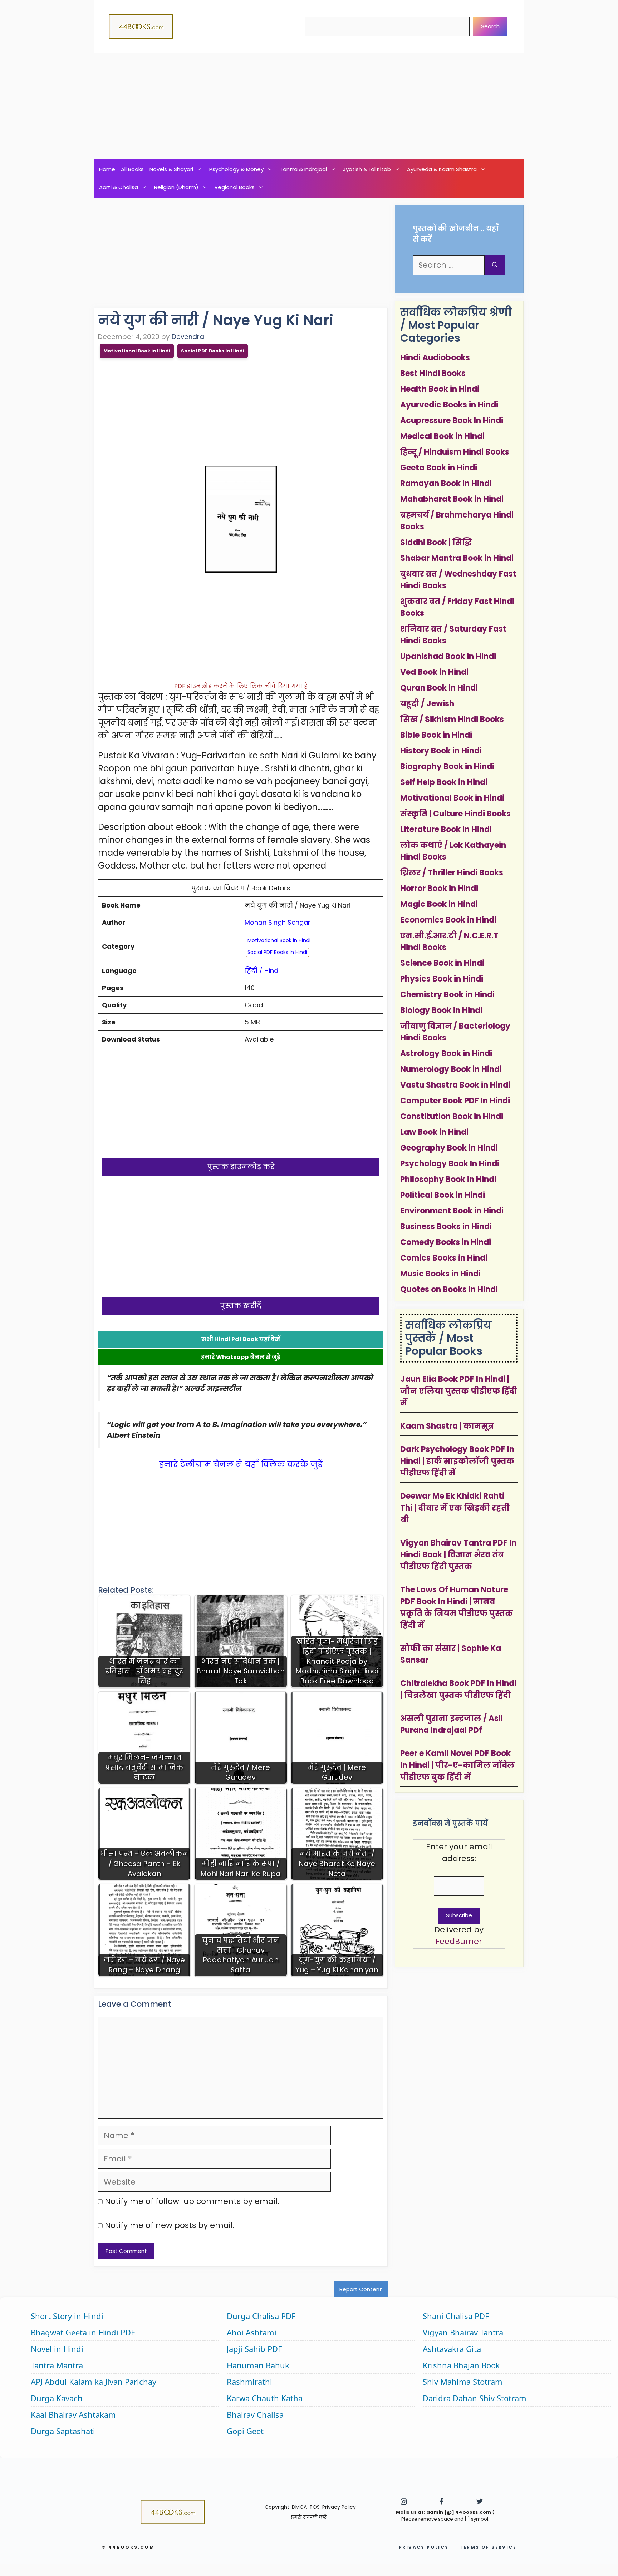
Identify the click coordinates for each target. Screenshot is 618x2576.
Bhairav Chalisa (255, 2414)
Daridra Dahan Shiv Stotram (475, 2398)
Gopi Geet (245, 2431)
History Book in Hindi (441, 751)
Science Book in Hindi (442, 963)
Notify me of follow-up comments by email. (192, 2201)
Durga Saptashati (63, 2431)
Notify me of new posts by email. (170, 2225)
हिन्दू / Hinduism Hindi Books (455, 452)
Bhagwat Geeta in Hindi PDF (83, 2332)
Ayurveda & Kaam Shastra (442, 169)
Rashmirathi (249, 2382)
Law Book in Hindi (434, 1132)
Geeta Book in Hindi (439, 468)
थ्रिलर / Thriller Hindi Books (452, 873)
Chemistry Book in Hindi (447, 995)
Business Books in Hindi (446, 1227)
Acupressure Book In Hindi (452, 421)
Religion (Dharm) (176, 187)
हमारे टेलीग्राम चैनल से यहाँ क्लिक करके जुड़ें (241, 1464)
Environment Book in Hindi (452, 1211)
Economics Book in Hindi (448, 920)
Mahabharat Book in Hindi (452, 499)
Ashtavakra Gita (452, 2349)
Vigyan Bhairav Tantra (463, 2332)
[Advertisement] (309, 106)
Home (107, 169)
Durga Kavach (57, 2398)
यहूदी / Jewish (427, 704)
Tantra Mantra (57, 2365)
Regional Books (235, 187)
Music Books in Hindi (440, 1274)
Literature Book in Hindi (446, 829)
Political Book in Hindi (443, 1195)
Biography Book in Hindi (447, 767)
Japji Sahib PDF (254, 2349)
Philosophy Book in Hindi (448, 1179)
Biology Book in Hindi (441, 1010)
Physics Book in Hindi (442, 979)
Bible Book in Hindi (436, 735)
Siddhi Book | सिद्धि (436, 542)
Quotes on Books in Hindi (449, 1289)
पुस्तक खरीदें (241, 1306)
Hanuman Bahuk (258, 2365)
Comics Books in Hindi (444, 1258)
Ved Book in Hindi (434, 672)
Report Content (361, 2289)
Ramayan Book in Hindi (446, 483)
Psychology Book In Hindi (450, 1164)
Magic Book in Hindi (439, 904)
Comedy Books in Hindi (446, 1242)
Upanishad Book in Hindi (448, 656)
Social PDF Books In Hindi (213, 351)
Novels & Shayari (171, 169)
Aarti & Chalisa (119, 187)
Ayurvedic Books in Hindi (449, 405)
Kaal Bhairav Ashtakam (73, 2414)
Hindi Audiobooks (435, 358)
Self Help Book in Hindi (444, 782)
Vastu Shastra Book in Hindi (455, 1085)
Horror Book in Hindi (439, 888)
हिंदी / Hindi (262, 971)
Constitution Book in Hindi (452, 1116)
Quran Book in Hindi (439, 688)
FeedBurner (459, 1941)
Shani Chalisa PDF (456, 2316)
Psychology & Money (236, 169)
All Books (132, 169)
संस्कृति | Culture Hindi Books (455, 814)
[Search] (495, 265)
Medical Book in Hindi (442, 436)
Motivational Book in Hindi (137, 351)
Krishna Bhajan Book (461, 2365)
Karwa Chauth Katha (265, 2398)
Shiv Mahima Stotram (463, 2382)
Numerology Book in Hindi (451, 1069)
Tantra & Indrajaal (303, 169)
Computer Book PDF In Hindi (455, 1101)
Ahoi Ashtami (252, 2332)
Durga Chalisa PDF (261, 2316)
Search (490, 26)
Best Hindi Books (433, 373)
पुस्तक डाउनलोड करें (241, 1167)
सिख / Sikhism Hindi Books (452, 719)
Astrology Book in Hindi (446, 1054)
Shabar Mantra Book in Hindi (457, 558)
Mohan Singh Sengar (278, 922)
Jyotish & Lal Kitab (367, 169)
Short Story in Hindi (67, 2316)
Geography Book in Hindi (449, 1148)
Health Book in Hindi (440, 389)
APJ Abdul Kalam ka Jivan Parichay (94, 2382)
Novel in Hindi (57, 2349)
